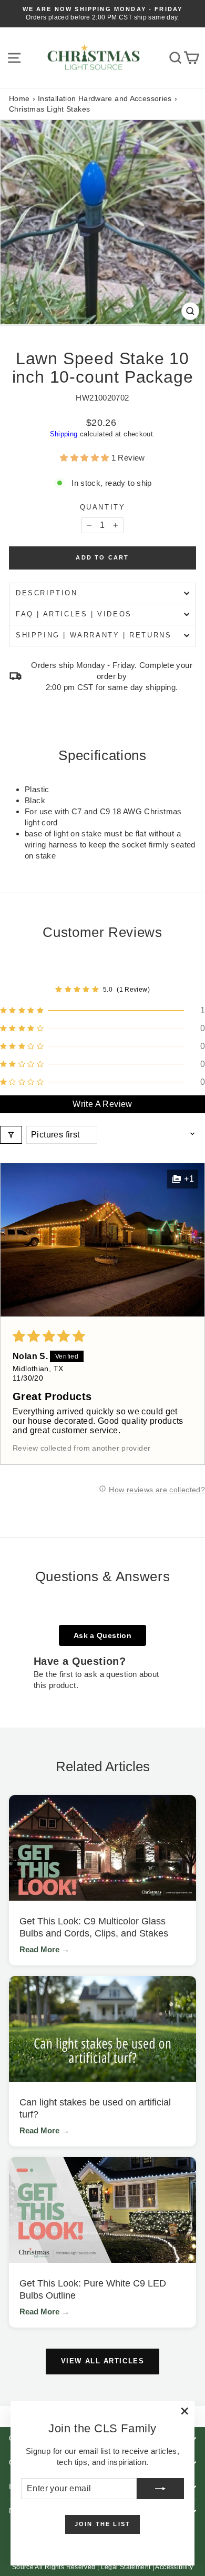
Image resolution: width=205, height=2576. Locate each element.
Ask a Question (102, 1635)
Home (19, 98)
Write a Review (102, 1104)
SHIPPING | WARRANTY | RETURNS (94, 635)
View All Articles (103, 2361)
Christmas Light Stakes (49, 109)
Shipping (64, 434)
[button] (85, 458)
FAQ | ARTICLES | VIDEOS (74, 614)
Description (47, 593)
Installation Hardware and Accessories (105, 98)
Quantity (103, 507)
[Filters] (11, 1135)
